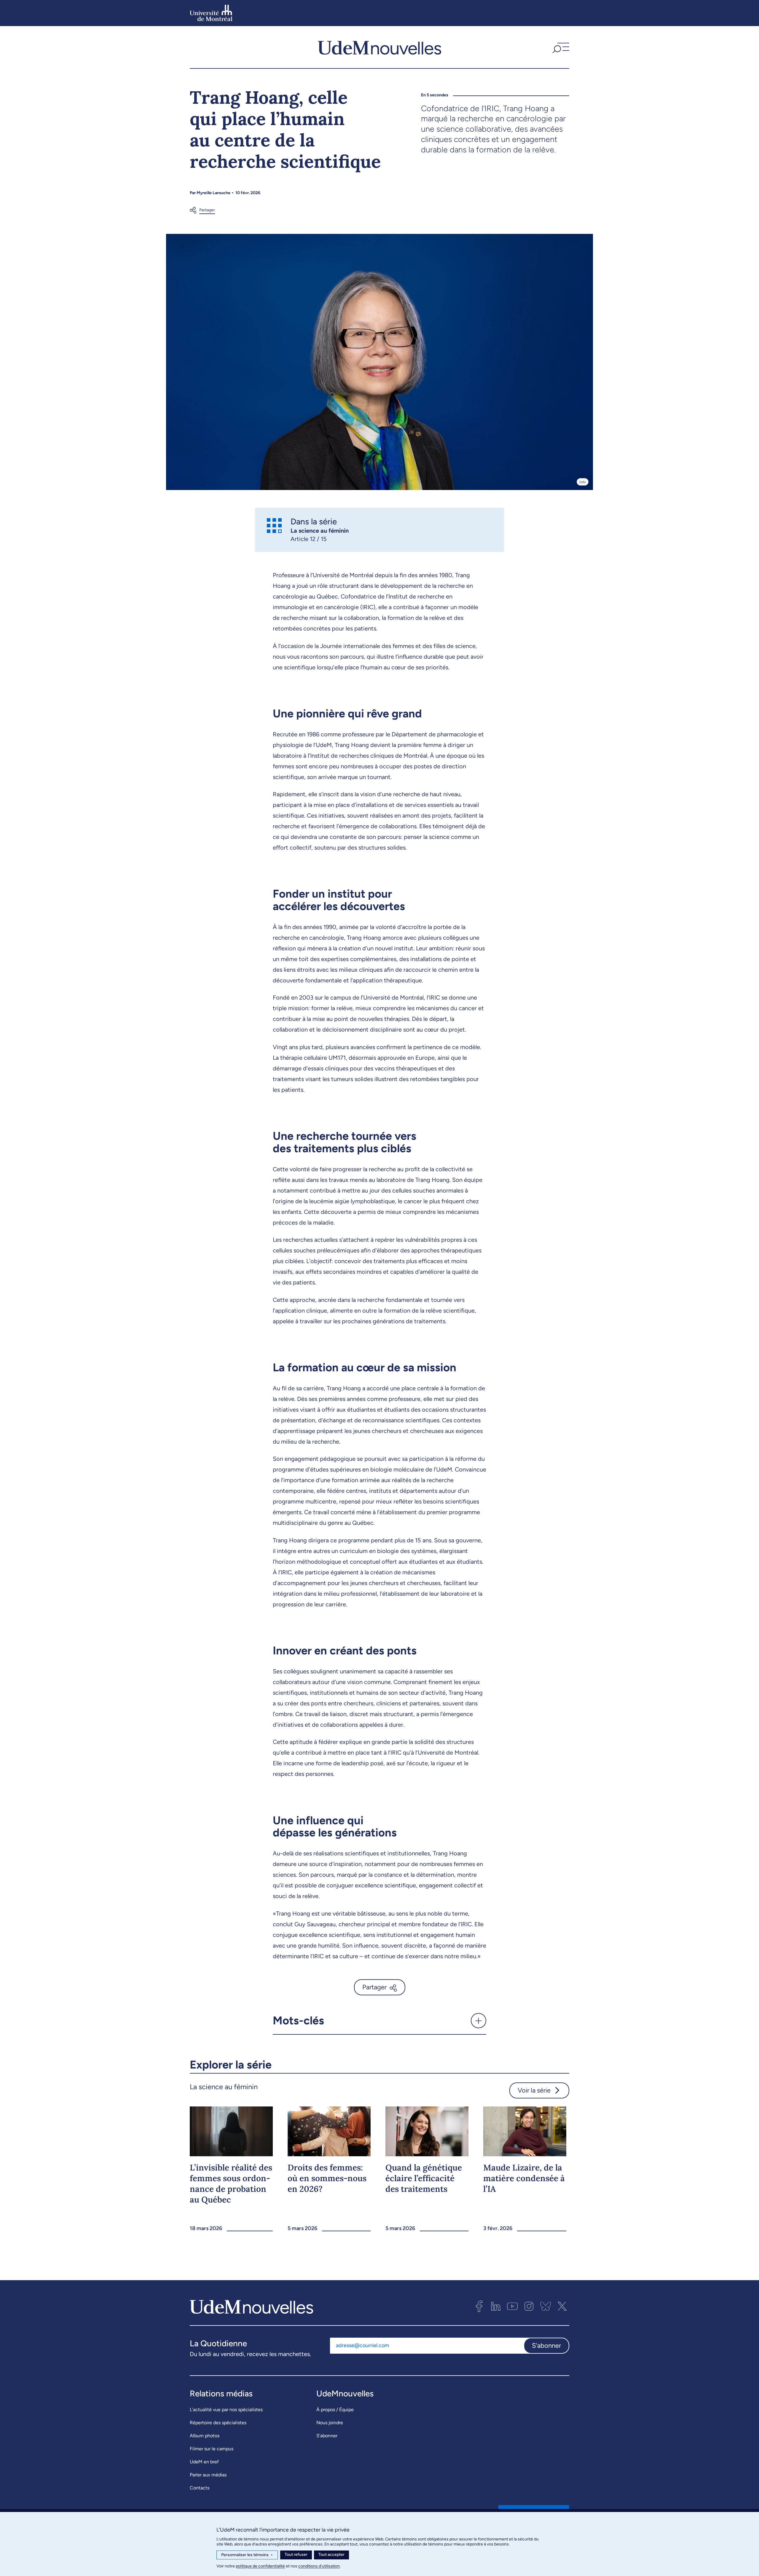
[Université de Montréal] (211, 13)
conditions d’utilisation (319, 2566)
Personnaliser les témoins (247, 2555)
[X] (562, 2306)
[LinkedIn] (496, 2306)
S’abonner (327, 2436)
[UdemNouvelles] (379, 47)
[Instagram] (529, 2306)
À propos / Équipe (335, 2410)
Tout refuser (296, 2555)
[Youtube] (512, 2306)
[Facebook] (479, 2306)
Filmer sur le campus (212, 2449)
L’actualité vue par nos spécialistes (226, 2410)
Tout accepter (331, 2555)
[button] (560, 47)
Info (583, 482)
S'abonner (546, 2346)
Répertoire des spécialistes (218, 2423)
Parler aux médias (208, 2475)
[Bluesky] (546, 2306)
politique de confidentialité (260, 2566)
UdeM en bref (204, 2462)
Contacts (200, 2488)
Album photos (205, 2436)
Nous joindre (330, 2423)
